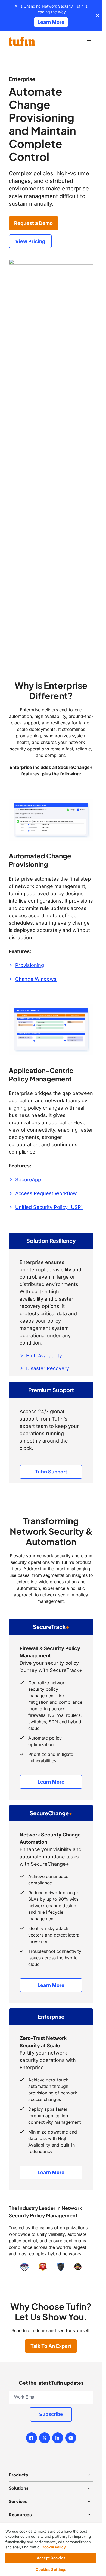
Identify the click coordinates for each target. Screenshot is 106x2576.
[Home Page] (22, 42)
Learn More (51, 1782)
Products (18, 2475)
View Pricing (30, 241)
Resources (20, 2515)
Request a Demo (33, 223)
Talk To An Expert (51, 2346)
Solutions (19, 2488)
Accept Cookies (51, 2558)
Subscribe (51, 2414)
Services (18, 2501)
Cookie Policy (54, 2547)
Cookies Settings (51, 2569)
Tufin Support (51, 1472)
